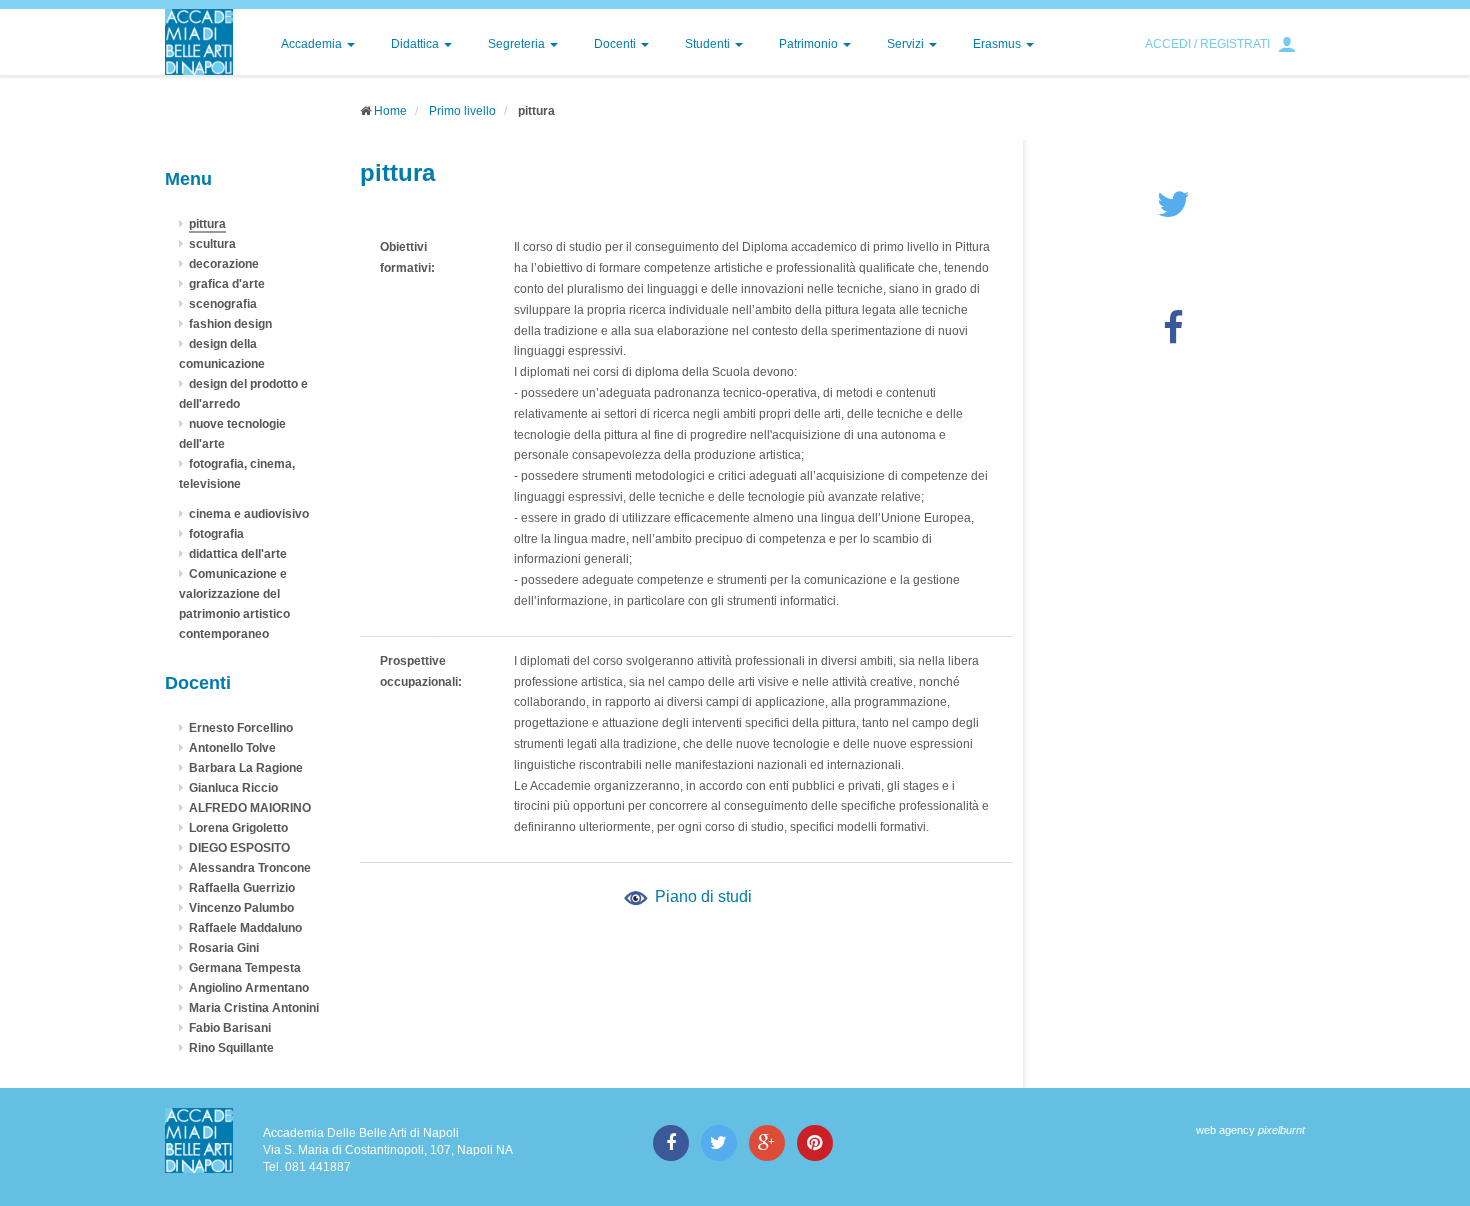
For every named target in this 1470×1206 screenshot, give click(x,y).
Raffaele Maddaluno (245, 928)
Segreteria (518, 44)
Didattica (416, 44)
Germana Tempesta (245, 968)
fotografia (216, 534)
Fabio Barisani (230, 1028)
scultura (212, 244)
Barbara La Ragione (246, 768)
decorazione (224, 264)
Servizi (907, 44)
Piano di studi (701, 896)
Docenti (616, 44)
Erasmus (998, 44)
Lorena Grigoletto (238, 828)
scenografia (223, 304)
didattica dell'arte (238, 554)
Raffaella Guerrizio (242, 888)
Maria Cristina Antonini (254, 1008)
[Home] (199, 42)
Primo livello (462, 111)
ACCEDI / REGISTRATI (1207, 44)
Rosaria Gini (224, 948)
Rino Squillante (231, 1048)
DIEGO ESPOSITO (239, 848)
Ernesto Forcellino (241, 728)
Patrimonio (810, 44)
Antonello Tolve (232, 748)
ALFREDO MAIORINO (250, 808)
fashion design (230, 324)
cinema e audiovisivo (249, 514)
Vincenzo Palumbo (241, 908)
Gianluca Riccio (233, 788)
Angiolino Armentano (249, 988)
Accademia (313, 44)
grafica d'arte (227, 284)
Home (390, 111)
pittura (207, 224)
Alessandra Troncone (250, 868)
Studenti (709, 44)
